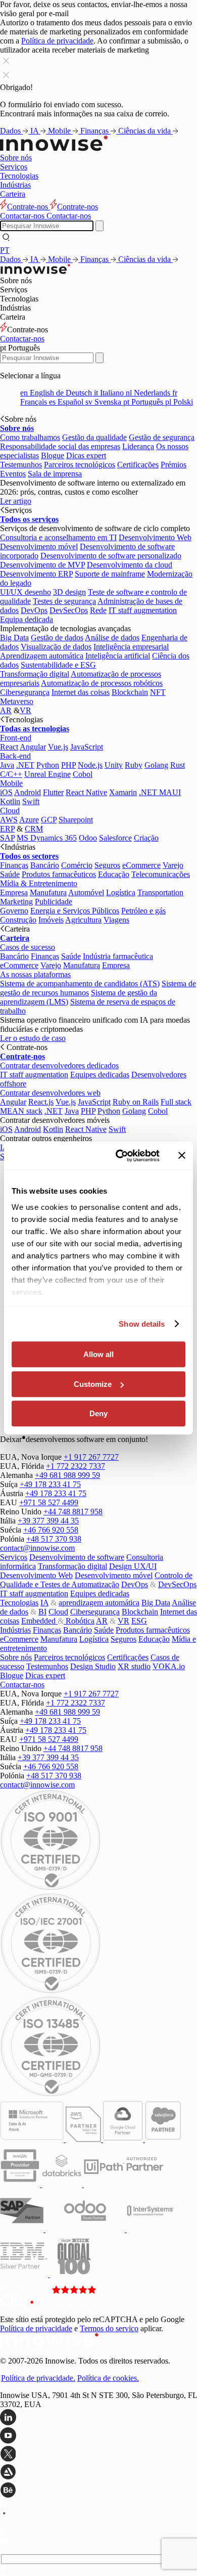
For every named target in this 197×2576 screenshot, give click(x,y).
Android (28, 792)
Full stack (176, 1102)
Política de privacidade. (38, 2378)
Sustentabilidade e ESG (58, 665)
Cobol (83, 774)
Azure (29, 820)
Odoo (88, 838)
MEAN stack (21, 1111)
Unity (114, 765)
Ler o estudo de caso (33, 1038)
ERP (7, 829)
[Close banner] (182, 1156)
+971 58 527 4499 (49, 1502)
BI (42, 1612)
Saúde (10, 874)
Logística (121, 892)
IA (35, 131)
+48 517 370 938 (54, 1539)
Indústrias (15, 185)
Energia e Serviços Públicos (75, 911)
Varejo (173, 865)
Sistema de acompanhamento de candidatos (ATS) (80, 984)
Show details (142, 1324)
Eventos (13, 474)
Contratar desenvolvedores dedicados (59, 1065)
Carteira (13, 194)
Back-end (15, 756)
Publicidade (54, 902)
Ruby (134, 765)
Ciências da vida (145, 131)
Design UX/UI (133, 1566)
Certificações (138, 465)
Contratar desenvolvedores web (50, 1093)
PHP (68, 765)
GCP (49, 820)
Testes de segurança (64, 601)
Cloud (10, 811)
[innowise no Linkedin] (98, 2418)
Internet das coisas (81, 692)
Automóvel (86, 892)
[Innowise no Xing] (98, 2455)
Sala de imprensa (55, 474)
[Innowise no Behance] (98, 2491)
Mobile (60, 131)
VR (26, 710)
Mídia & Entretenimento (39, 883)
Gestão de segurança (162, 437)
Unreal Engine (47, 774)
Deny (98, 1413)
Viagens (116, 920)
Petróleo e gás (143, 911)
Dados (11, 131)
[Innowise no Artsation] (98, 2473)
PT (5, 250)
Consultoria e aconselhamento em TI (58, 537)
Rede (98, 610)
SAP (7, 838)
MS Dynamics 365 (47, 838)
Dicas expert (86, 455)
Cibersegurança (25, 692)
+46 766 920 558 (51, 1530)
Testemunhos (21, 465)
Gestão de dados (57, 638)
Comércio (77, 865)
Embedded (39, 1621)
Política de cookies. (108, 2378)
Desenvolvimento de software (77, 1557)
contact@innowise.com (37, 1548)
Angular (33, 747)
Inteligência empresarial (131, 647)
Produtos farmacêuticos (59, 874)
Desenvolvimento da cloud (130, 565)
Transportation (160, 892)
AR (6, 710)
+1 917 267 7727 (91, 1457)
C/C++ (11, 774)
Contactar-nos (22, 339)
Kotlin (10, 801)
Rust (178, 765)
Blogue (53, 455)
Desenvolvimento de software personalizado (111, 556)
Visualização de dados (56, 647)
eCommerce (141, 865)
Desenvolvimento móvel (39, 547)
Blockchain (130, 692)
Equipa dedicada (27, 619)
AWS (9, 820)
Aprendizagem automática (42, 656)
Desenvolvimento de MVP (42, 565)
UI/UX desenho (26, 592)
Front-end (16, 738)
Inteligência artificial (118, 656)
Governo (14, 911)
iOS (6, 792)
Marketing (16, 902)
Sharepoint (76, 820)
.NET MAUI (160, 792)
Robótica (79, 1621)
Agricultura (83, 920)
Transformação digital (35, 674)
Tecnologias (19, 176)
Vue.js (58, 747)
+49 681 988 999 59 (67, 1475)
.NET (25, 765)
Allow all (98, 1354)
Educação (114, 874)
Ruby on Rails (136, 1102)
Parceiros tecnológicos (80, 465)
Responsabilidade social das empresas (60, 446)
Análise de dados (112, 638)
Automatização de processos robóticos (102, 683)
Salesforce (115, 838)
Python (48, 765)
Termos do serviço (109, 2328)
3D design (69, 592)
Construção (18, 920)
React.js (41, 1102)
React (9, 747)
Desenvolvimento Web (155, 537)
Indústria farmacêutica (118, 956)
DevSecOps (69, 610)
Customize (93, 1384)
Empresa (14, 892)
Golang (156, 765)
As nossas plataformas (35, 974)
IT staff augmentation (143, 610)
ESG (139, 1621)
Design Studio (93, 1666)
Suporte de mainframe (110, 574)
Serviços (14, 167)
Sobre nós (16, 158)
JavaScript (87, 747)
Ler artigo (16, 501)
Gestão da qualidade (94, 437)
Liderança (138, 446)
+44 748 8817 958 (73, 1512)
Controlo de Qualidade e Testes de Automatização (96, 1580)
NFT (158, 692)
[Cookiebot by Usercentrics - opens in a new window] (119, 1156)
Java (7, 765)
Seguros (107, 865)
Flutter (53, 792)
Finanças (95, 131)
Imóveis (51, 920)
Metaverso (17, 701)
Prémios (174, 465)
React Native (86, 792)
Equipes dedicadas (100, 1075)
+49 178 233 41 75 (50, 1484)
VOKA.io (169, 1666)
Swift (31, 801)
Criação (146, 838)
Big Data (14, 638)
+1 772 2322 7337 (76, 1466)
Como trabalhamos (30, 437)
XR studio (134, 1666)
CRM (34, 829)
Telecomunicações (161, 874)
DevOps (34, 610)
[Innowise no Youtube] (98, 2436)
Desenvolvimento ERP (36, 574)
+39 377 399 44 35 (48, 1521)
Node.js (90, 765)
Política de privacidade (57, 41)
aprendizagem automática (99, 1603)
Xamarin (123, 792)
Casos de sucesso (28, 947)
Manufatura (48, 892)
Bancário (45, 865)
